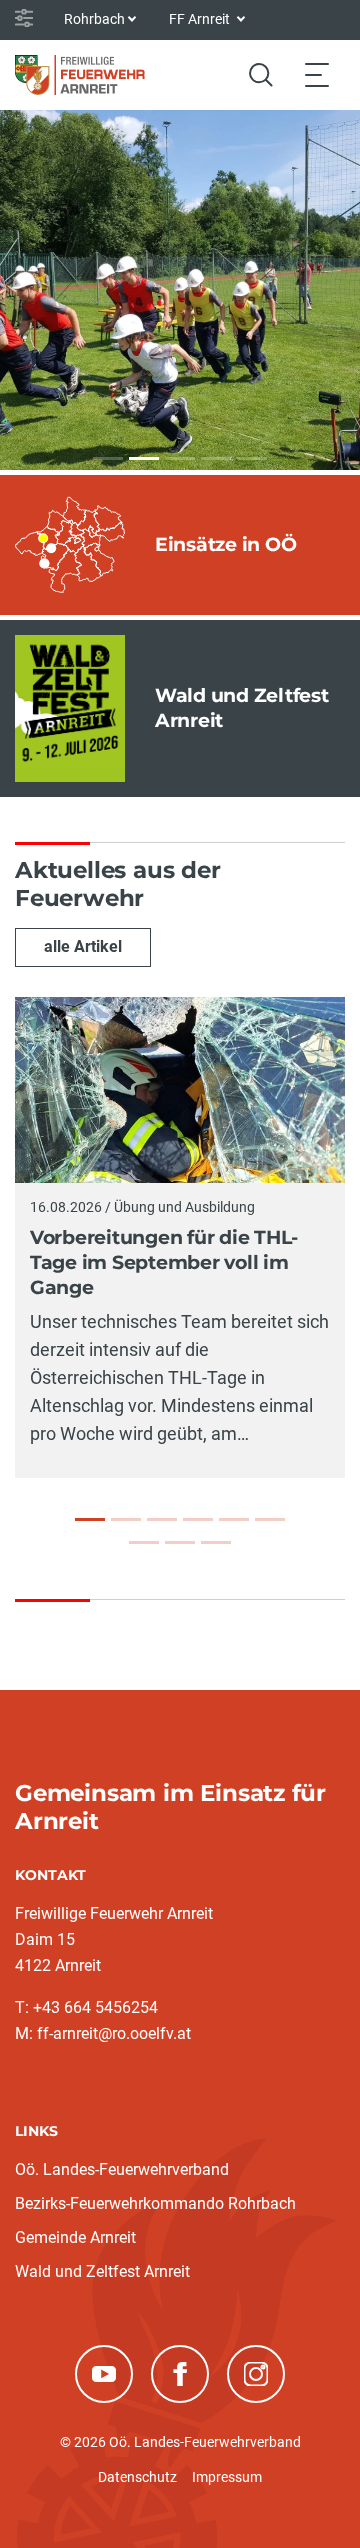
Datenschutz (137, 2477)
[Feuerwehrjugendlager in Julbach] (126, 1519)
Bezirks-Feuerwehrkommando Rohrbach (155, 2203)
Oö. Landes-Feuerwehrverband (122, 2169)
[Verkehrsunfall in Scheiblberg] (180, 1542)
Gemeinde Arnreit (75, 2237)
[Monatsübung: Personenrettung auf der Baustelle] (216, 1542)
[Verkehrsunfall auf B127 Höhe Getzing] (198, 1519)
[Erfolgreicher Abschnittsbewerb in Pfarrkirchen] (144, 1542)
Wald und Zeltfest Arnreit (102, 2271)
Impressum (227, 2477)
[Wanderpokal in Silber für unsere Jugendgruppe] (270, 1519)
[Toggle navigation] (317, 74)
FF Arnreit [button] (201, 19)
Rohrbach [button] (94, 19)
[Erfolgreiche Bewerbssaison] (234, 1519)
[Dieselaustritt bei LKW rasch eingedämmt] (162, 1519)
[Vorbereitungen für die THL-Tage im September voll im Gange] (90, 1519)
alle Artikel (83, 946)
